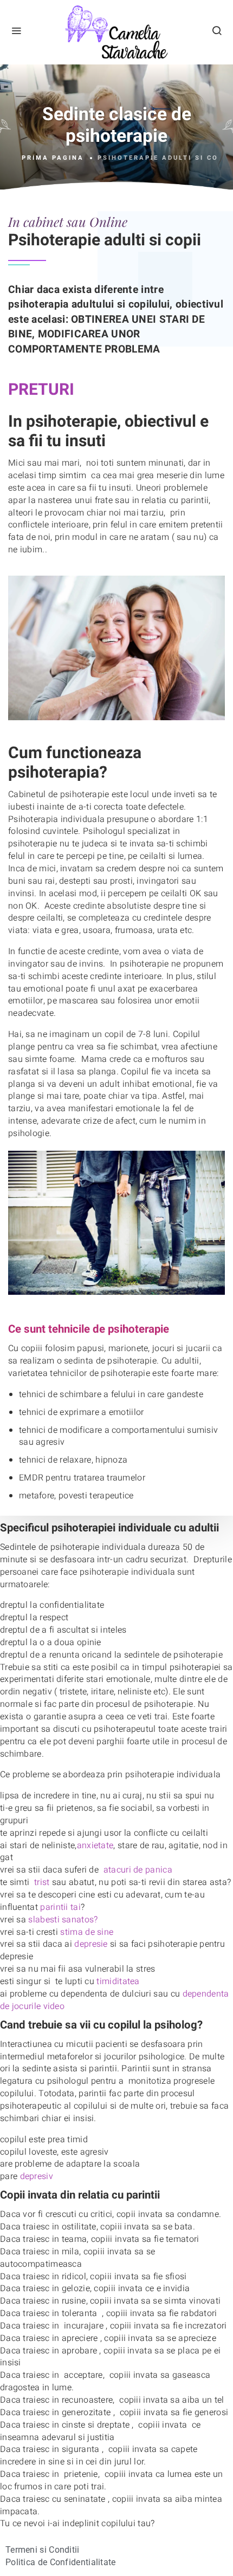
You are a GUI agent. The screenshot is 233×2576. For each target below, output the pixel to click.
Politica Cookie (135, 2396)
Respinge (127, 2450)
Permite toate (127, 2422)
